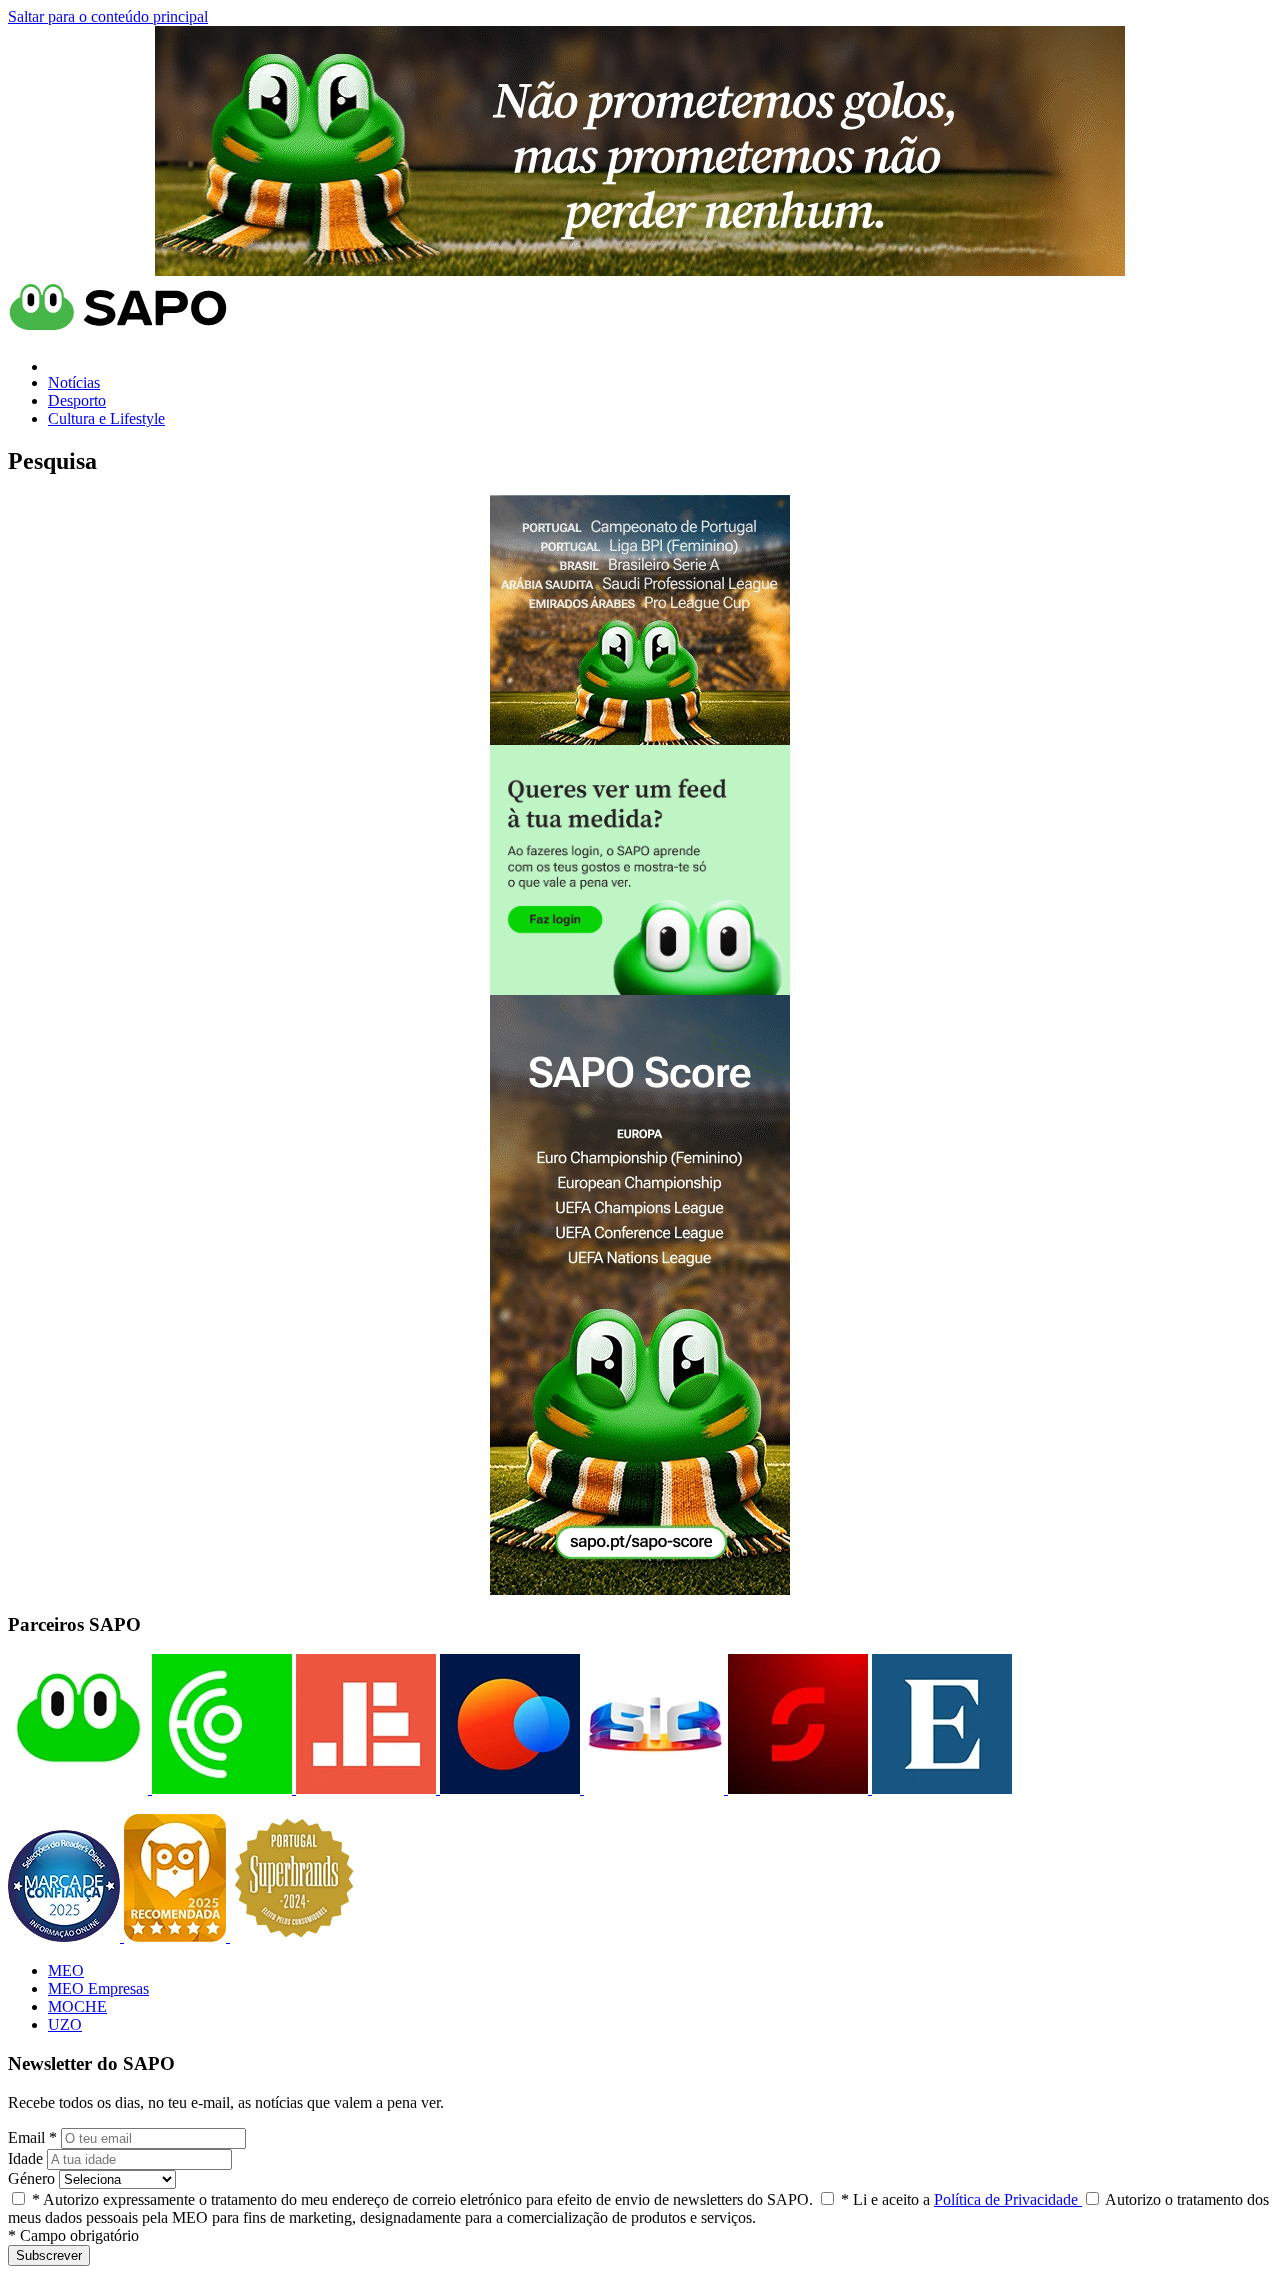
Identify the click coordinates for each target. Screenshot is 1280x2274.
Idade (25, 2158)
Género (31, 2178)
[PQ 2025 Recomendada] (177, 1936)
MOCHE (77, 2006)
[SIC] (652, 1788)
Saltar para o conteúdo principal (108, 16)
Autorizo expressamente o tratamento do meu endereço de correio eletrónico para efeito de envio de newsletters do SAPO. (422, 2199)
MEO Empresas (98, 1988)
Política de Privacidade (1008, 2199)
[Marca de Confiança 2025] (66, 1936)
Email (32, 2137)
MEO (66, 1970)
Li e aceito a (961, 2199)
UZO (65, 2024)
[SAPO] (78, 1788)
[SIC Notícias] (796, 1788)
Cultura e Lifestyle (106, 418)
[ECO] (220, 1788)
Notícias (74, 382)
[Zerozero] (508, 1788)
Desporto (77, 400)
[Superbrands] (294, 1936)
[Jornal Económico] (364, 1788)
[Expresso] (940, 1788)
